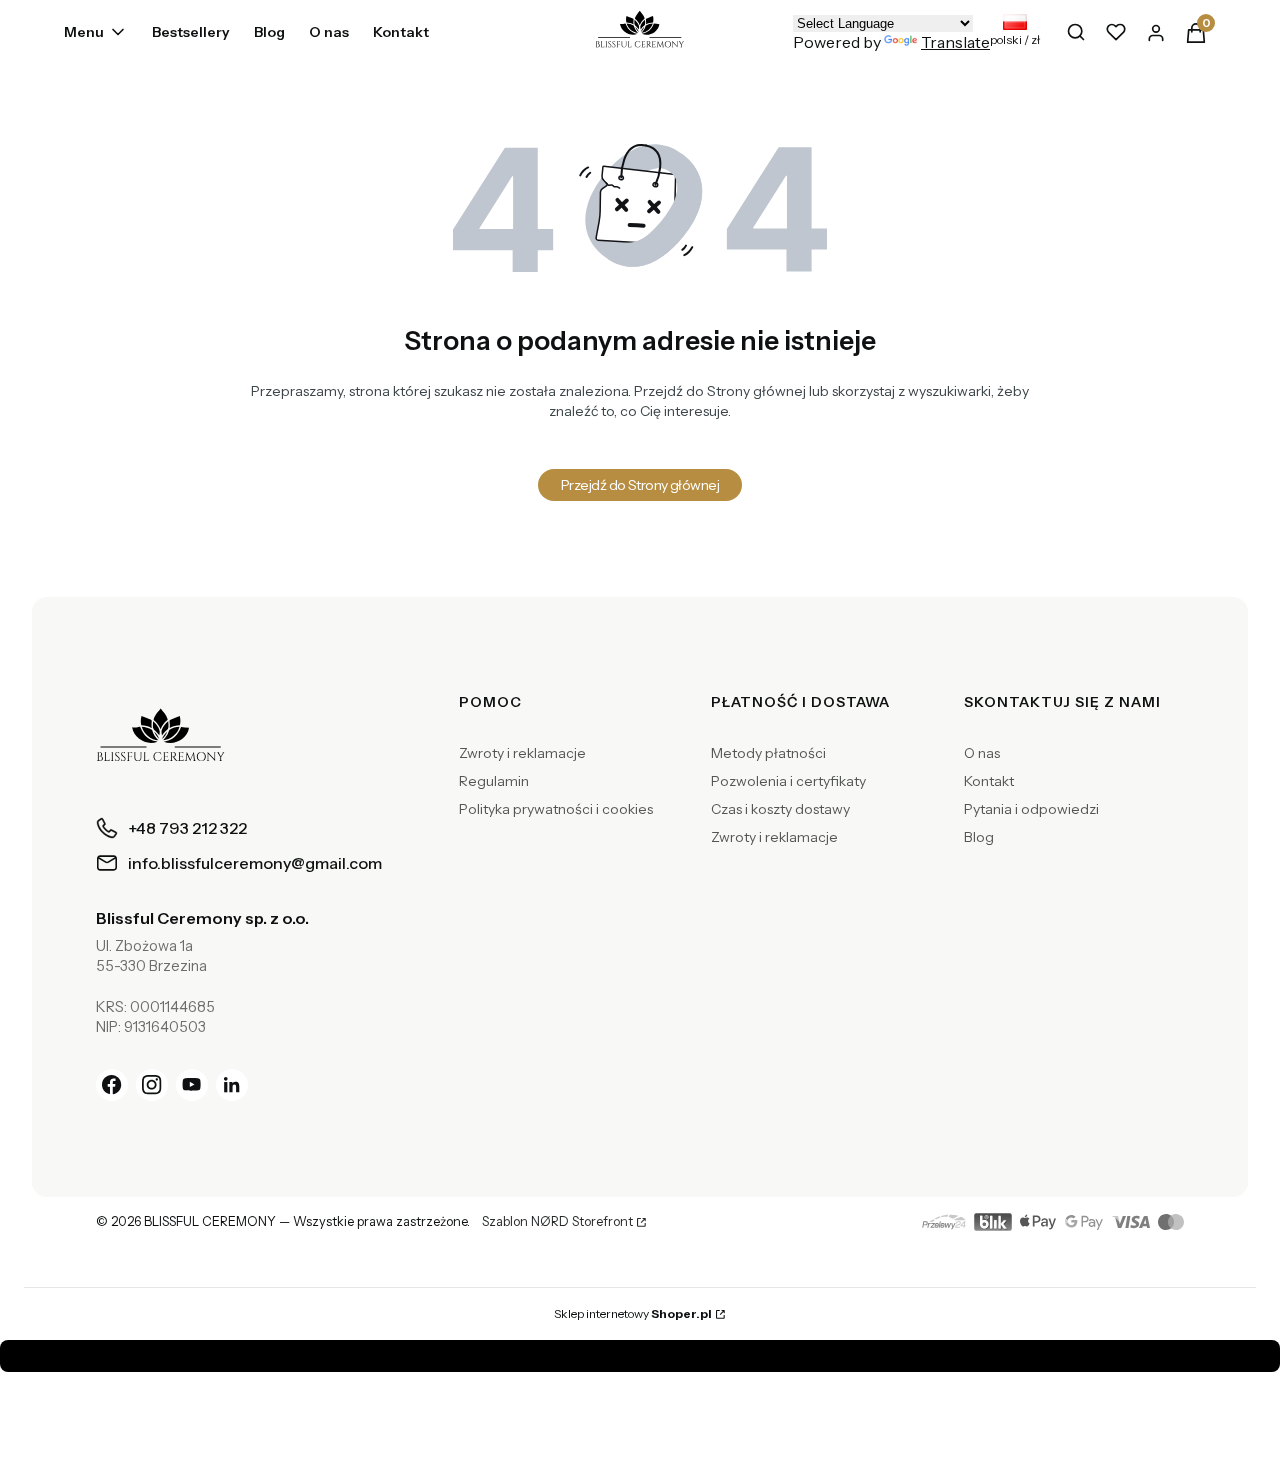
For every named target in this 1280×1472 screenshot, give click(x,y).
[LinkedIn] (232, 1085)
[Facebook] (112, 1085)
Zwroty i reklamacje (522, 753)
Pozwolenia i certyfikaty (788, 781)
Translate (955, 42)
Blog (979, 837)
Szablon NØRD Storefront (557, 1222)
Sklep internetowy (633, 1313)
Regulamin (494, 781)
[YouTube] (192, 1085)
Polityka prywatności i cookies (556, 809)
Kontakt (989, 781)
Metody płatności (768, 753)
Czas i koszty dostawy (780, 809)
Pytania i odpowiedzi (1031, 809)
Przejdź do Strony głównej (640, 485)
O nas (982, 753)
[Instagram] (152, 1085)
